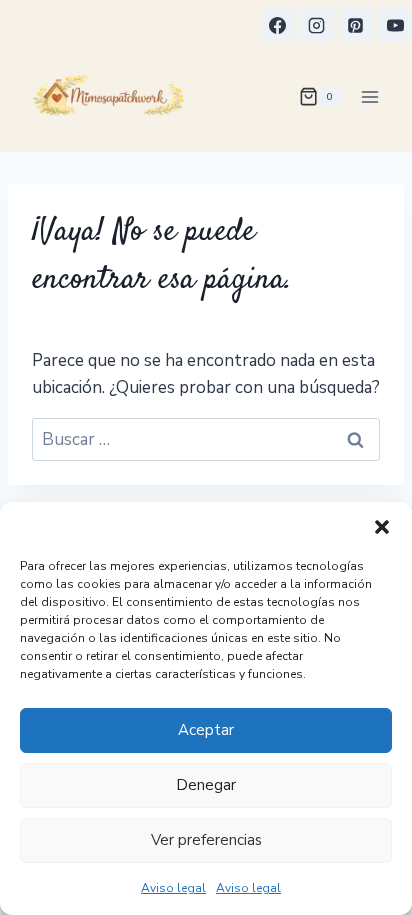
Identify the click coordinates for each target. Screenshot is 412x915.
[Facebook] (278, 25)
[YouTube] (395, 25)
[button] (382, 527)
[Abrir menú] (369, 96)
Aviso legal (173, 888)
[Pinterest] (356, 25)
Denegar (206, 785)
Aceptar (206, 730)
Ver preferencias (206, 840)
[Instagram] (317, 25)
